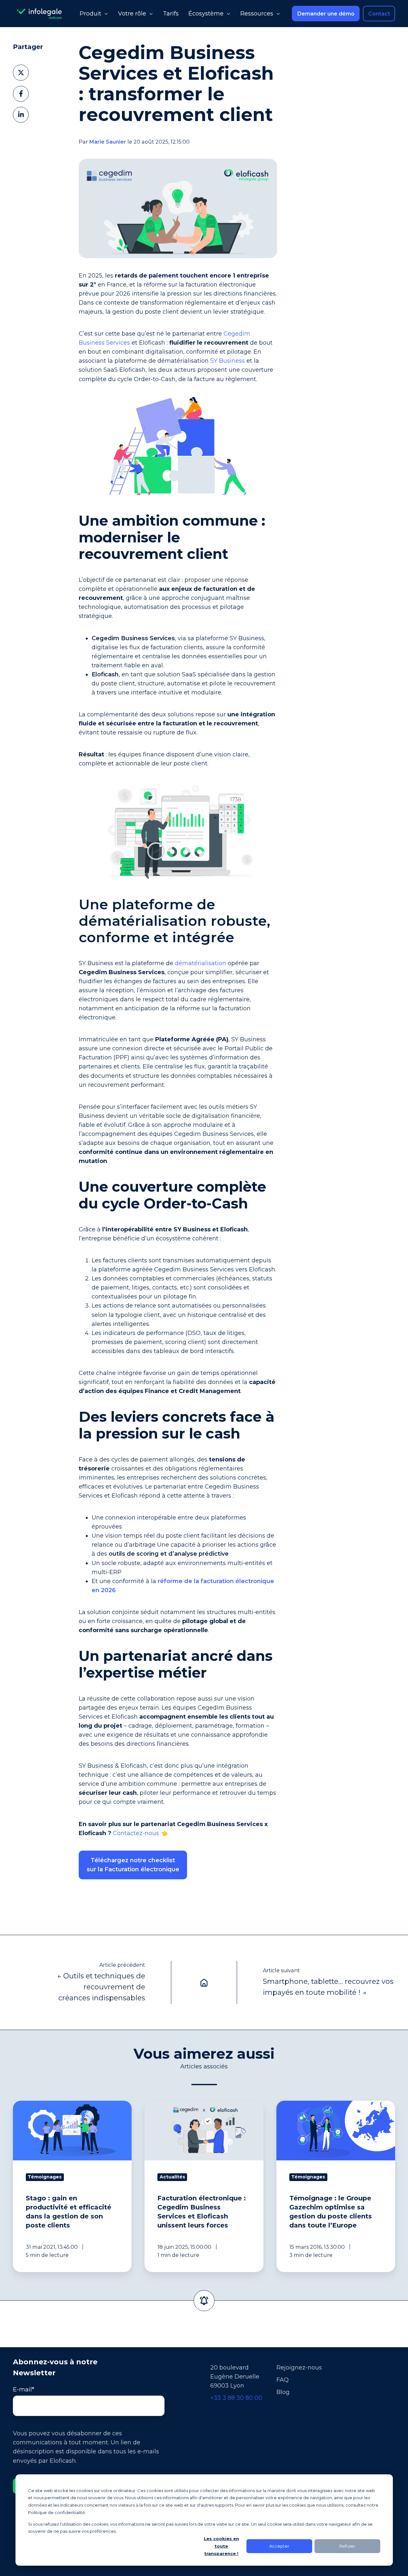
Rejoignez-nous (299, 2368)
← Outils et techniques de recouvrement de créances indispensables (101, 1987)
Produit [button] (90, 14)
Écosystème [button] (206, 14)
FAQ (283, 2380)
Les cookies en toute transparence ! (221, 2546)
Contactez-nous (136, 1833)
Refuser (347, 2546)
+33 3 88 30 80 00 (236, 2398)
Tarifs (171, 14)
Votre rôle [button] (132, 14)
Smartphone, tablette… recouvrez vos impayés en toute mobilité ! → (328, 1987)
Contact (379, 14)
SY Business (228, 361)
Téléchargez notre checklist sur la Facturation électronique (133, 1865)
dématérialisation (200, 963)
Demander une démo (326, 14)
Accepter (279, 2546)
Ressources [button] (257, 14)
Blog (283, 2392)
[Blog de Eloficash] (204, 1982)
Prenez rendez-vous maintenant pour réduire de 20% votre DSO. (172, 1893)
